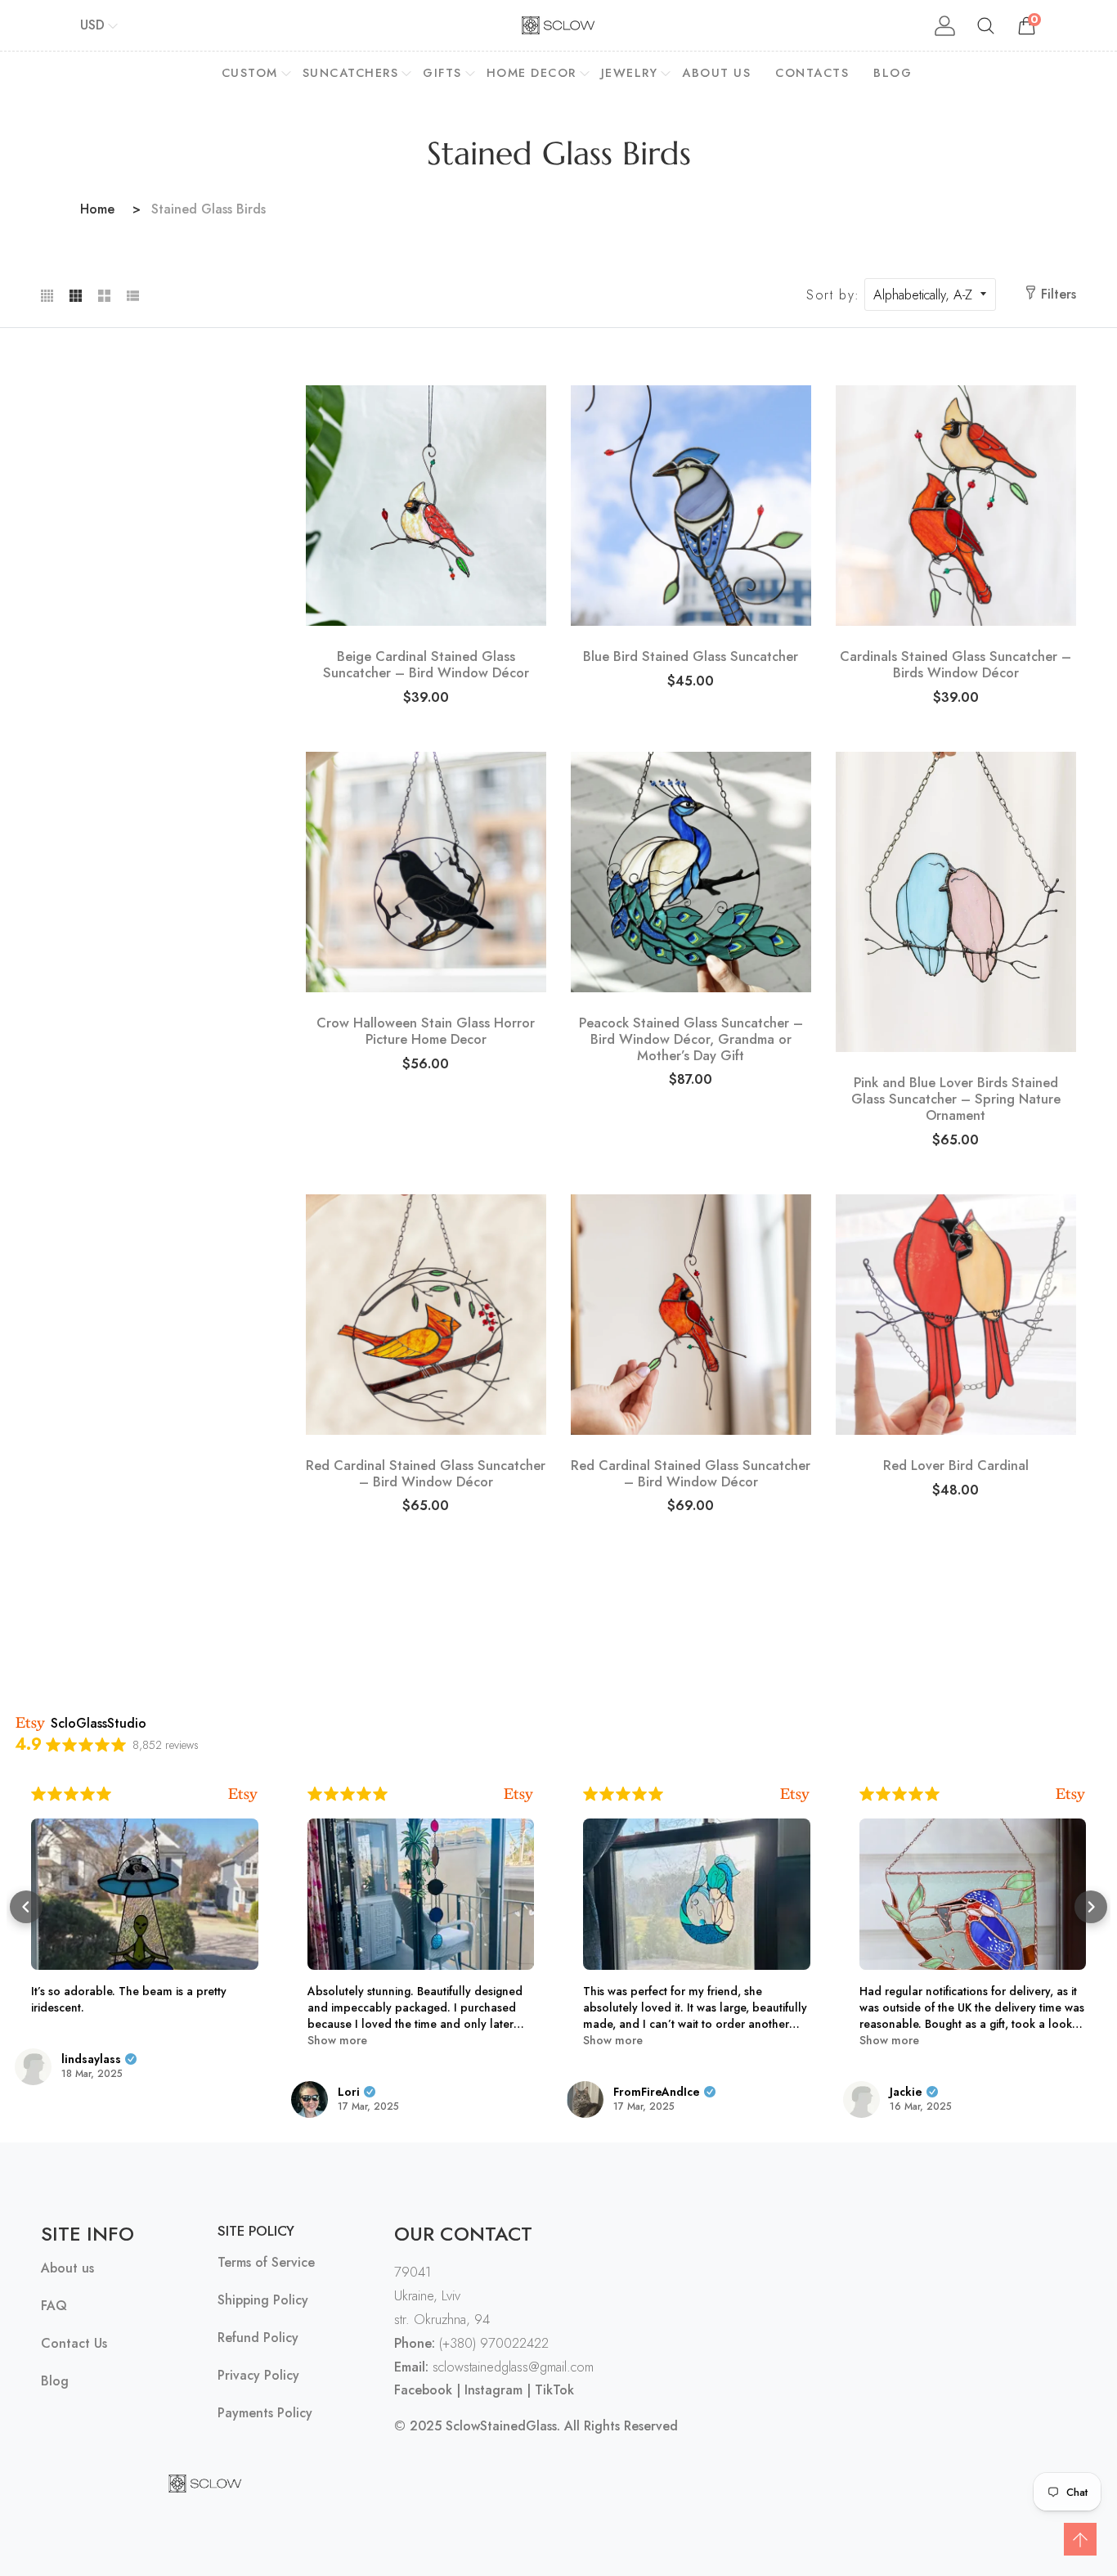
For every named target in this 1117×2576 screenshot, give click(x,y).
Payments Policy (265, 2414)
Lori (349, 2092)
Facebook (423, 2390)
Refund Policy (258, 2338)
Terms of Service (266, 2263)
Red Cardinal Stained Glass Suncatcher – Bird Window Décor (426, 1474)
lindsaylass (91, 2059)
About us (67, 2269)
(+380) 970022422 (471, 2343)
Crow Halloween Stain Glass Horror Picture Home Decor (426, 1032)
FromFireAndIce (657, 2092)
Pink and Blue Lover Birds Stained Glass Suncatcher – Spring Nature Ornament (956, 1099)
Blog (55, 2382)
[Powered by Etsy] (243, 1794)
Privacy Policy (258, 2376)
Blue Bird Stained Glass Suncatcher (691, 657)
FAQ (54, 2306)
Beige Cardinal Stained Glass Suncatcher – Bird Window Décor (426, 665)
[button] (26, 1907)
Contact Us (74, 2344)
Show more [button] (337, 2040)
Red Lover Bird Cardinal (956, 1466)
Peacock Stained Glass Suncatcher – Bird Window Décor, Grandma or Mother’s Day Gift (691, 1039)
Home (97, 209)
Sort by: (833, 295)
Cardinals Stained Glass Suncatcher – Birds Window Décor (956, 665)
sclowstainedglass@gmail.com (494, 2367)
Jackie (906, 2092)
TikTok (554, 2390)
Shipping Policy (263, 2301)
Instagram (493, 2390)
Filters (1059, 294)
